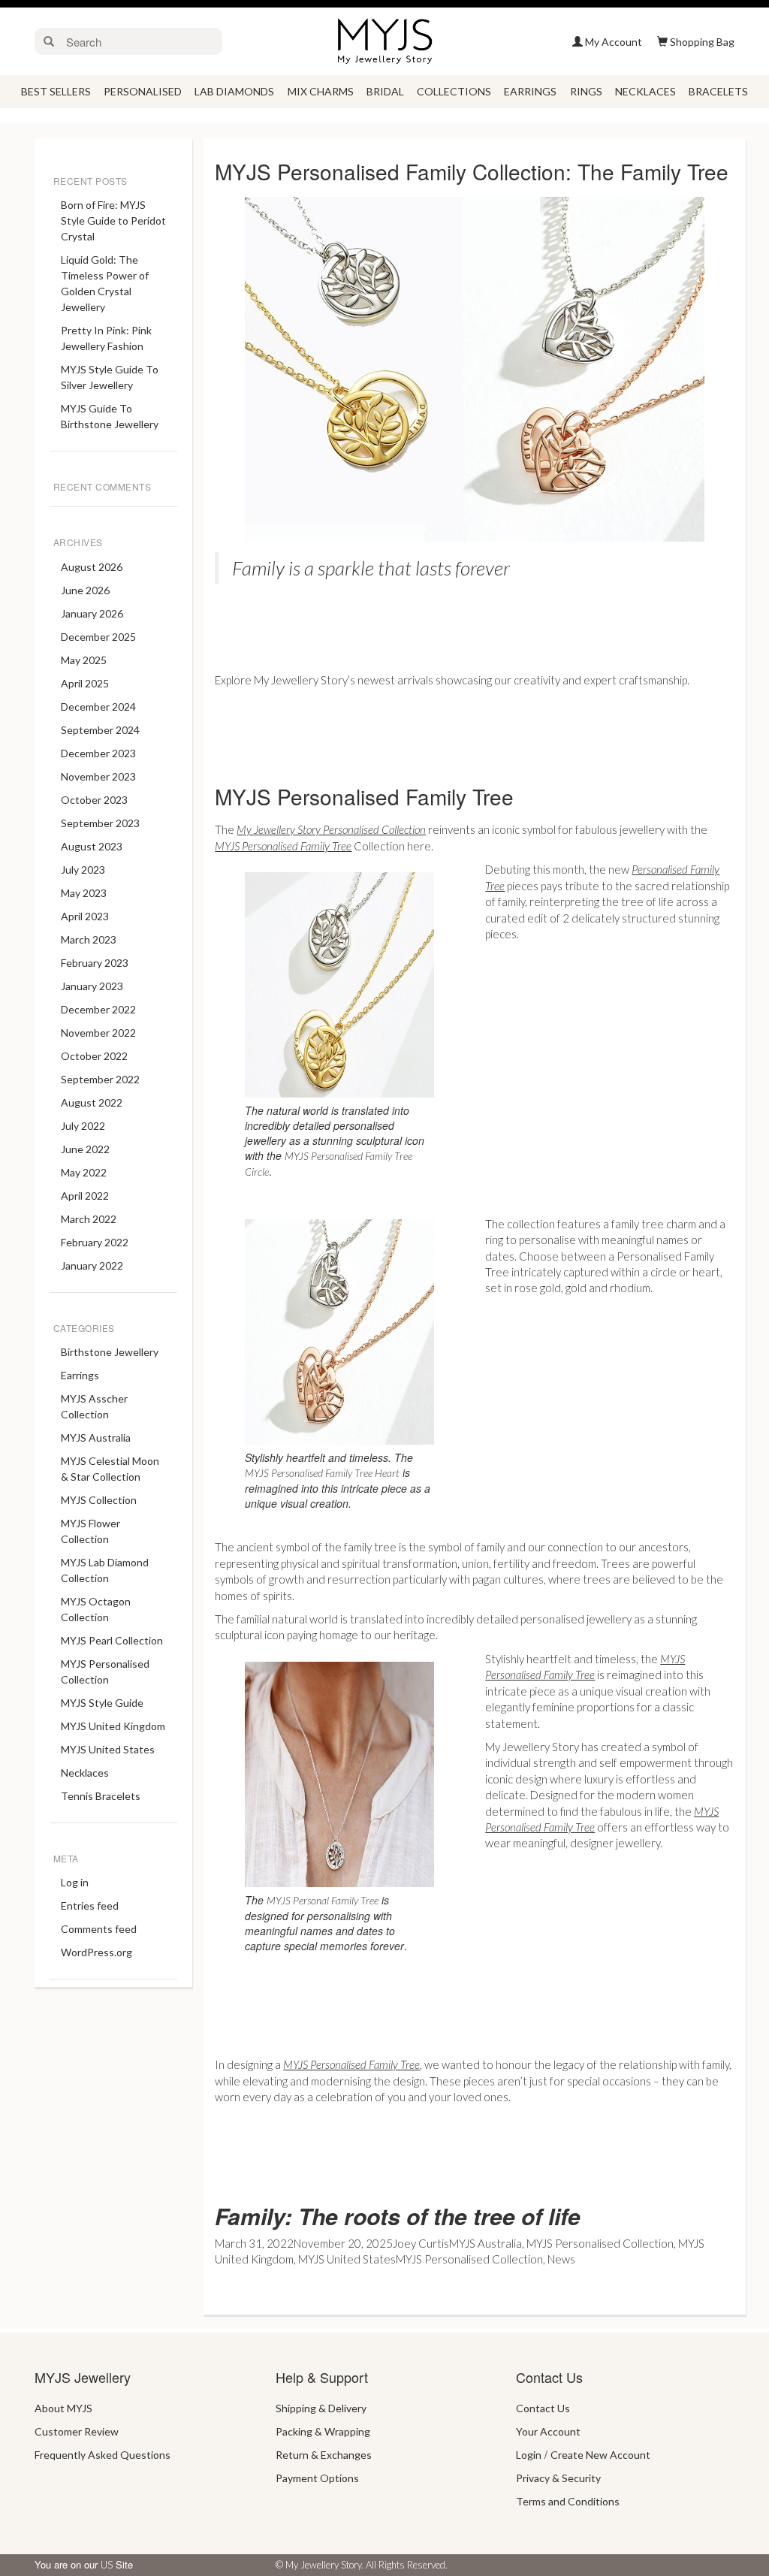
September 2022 (100, 1079)
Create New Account (600, 2455)
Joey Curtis (421, 2243)
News (561, 2259)
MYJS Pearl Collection (112, 1640)
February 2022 (95, 1242)
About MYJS (63, 2408)
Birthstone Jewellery (110, 1352)
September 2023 (100, 823)
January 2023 (92, 986)
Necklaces (85, 1773)
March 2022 (89, 1219)
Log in (75, 1882)
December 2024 (98, 707)
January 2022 (92, 1265)
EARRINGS (530, 91)
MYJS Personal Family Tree (323, 1900)
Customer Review (77, 2431)
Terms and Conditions (568, 2501)
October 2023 (94, 800)
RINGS (586, 91)
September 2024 (100, 730)
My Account (614, 42)
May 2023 (84, 893)
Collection (310, 846)
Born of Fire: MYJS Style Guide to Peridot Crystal (113, 220)
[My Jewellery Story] (384, 40)
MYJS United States (108, 1749)
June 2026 (85, 590)
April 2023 (85, 916)
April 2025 (85, 683)
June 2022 (85, 1149)
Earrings (80, 1375)
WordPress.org (97, 1952)
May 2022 (84, 1172)
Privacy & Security (558, 2478)
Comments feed (99, 1929)
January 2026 (92, 613)
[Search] (49, 41)
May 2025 (84, 660)
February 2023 (95, 963)
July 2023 (83, 870)
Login (529, 2455)
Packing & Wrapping (323, 2431)
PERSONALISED (143, 91)
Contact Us (543, 2408)
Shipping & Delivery (321, 2408)
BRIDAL (385, 91)
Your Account (548, 2431)
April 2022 (85, 1196)
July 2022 (83, 1126)
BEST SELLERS (56, 91)
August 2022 (92, 1102)
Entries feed (90, 1906)
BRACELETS (718, 91)
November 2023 (98, 776)
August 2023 (92, 846)
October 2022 (94, 1056)
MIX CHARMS (321, 91)
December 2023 (98, 753)
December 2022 (98, 1009)
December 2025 (98, 637)
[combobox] (141, 41)
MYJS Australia (96, 1437)
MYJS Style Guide (102, 1703)
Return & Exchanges (324, 2455)
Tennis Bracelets (101, 1796)
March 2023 (89, 939)
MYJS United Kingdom (113, 1726)
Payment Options (317, 2478)
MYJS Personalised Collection (600, 2243)
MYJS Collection (99, 1500)
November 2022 (98, 1033)
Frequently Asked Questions (103, 2455)
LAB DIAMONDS (234, 91)
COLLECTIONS (454, 91)
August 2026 (92, 567)
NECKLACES (645, 91)
